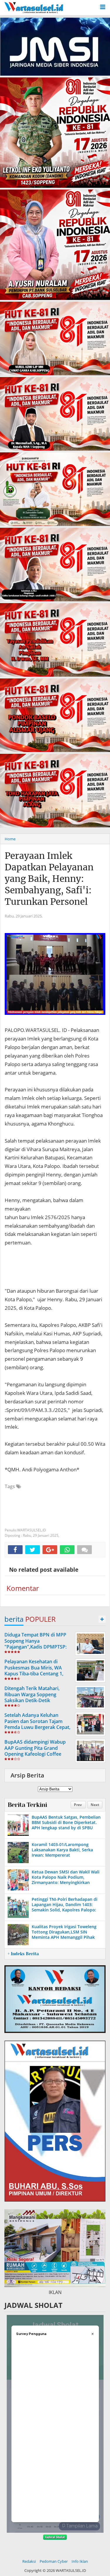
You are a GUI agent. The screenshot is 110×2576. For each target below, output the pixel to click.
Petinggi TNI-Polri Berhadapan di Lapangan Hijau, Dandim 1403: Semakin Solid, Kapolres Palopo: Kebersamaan (65, 1907)
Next (95, 1805)
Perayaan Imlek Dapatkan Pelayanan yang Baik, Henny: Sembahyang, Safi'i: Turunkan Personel (49, 879)
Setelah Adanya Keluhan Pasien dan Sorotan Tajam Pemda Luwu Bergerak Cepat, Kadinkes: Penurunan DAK (37, 1724)
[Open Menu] (103, 6)
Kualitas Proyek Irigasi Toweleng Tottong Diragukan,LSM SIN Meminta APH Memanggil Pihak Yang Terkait (64, 1935)
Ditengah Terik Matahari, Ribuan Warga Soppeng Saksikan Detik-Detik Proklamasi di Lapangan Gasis (38, 1697)
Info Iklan (80, 2561)
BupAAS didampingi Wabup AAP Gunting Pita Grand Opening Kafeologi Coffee (35, 1748)
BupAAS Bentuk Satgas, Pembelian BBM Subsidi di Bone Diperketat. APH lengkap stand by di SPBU (66, 1822)
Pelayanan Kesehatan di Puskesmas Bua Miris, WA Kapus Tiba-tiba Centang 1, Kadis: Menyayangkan (34, 1671)
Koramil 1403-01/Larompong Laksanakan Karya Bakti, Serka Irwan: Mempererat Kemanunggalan (62, 1853)
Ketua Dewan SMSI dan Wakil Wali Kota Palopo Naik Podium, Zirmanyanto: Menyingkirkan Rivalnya (66, 1880)
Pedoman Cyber (54, 2561)
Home (10, 839)
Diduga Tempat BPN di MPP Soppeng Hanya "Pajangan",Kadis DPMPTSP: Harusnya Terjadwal (35, 1644)
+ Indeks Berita (23, 1954)
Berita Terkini (27, 1805)
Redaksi (29, 2561)
